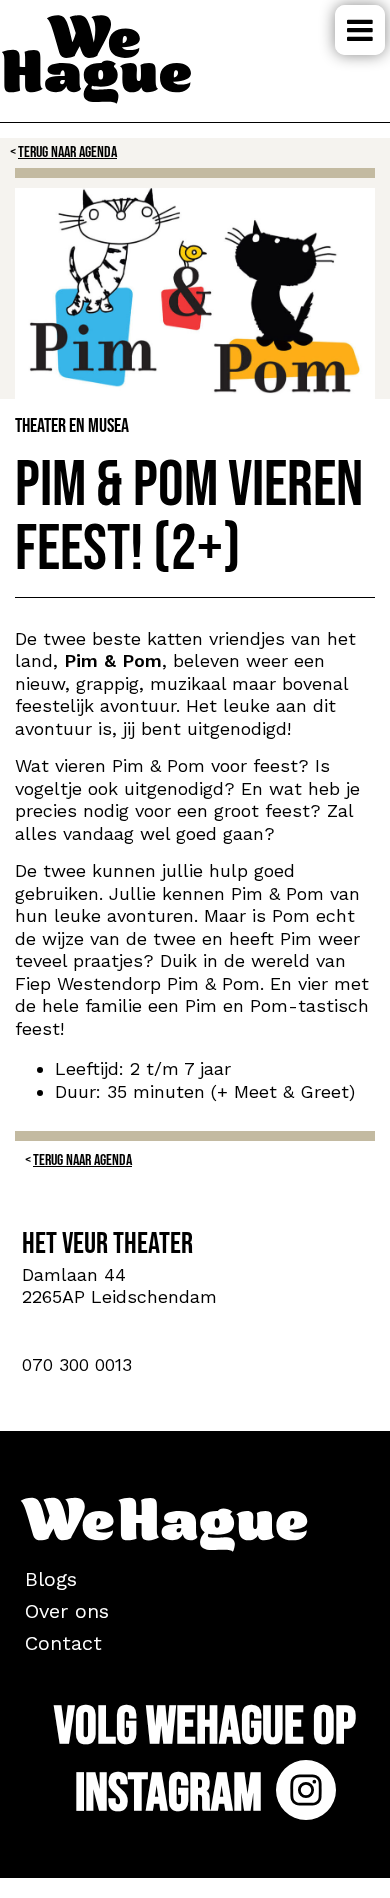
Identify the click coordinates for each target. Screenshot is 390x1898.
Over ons (67, 1611)
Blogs (51, 1579)
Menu (360, 30)
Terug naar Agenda (67, 152)
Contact (63, 1643)
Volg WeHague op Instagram (205, 1760)
